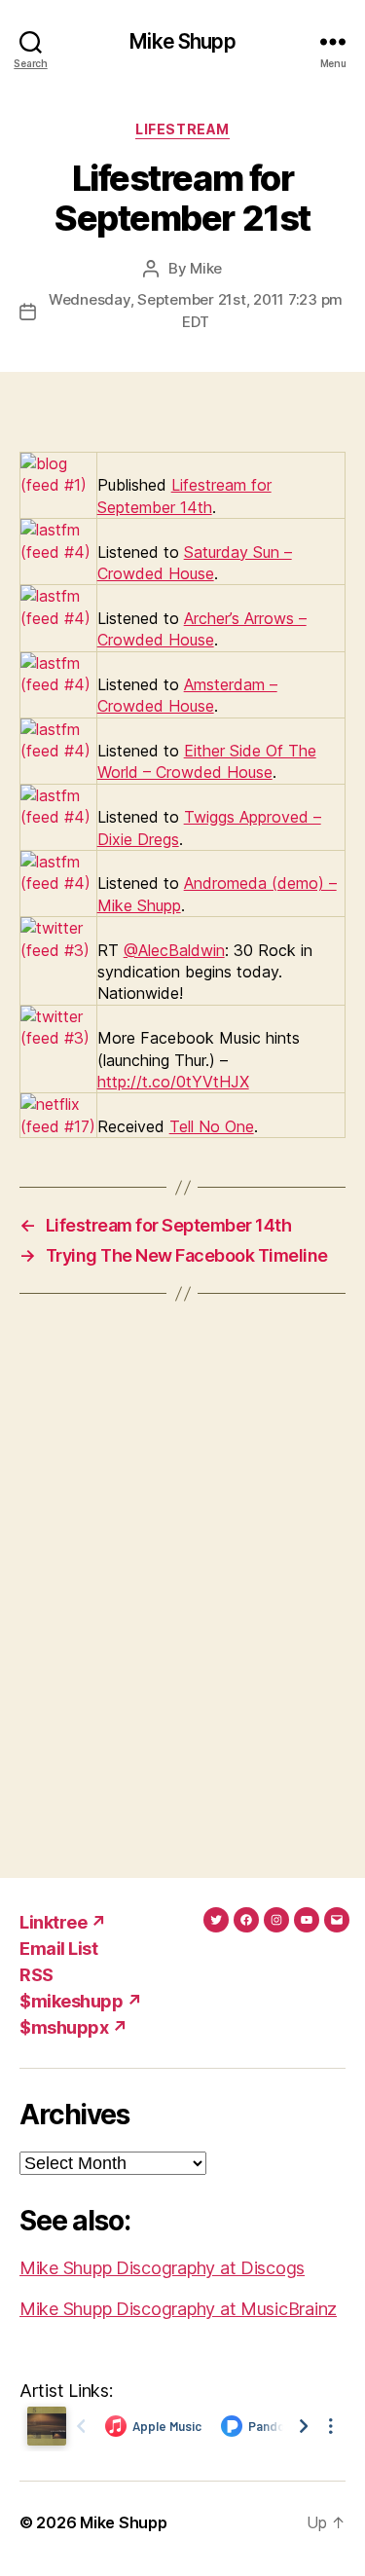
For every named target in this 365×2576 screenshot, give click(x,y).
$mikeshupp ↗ (81, 2001)
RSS (36, 1975)
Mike (206, 268)
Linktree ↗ (63, 1922)
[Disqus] (182, 1586)
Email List (58, 1949)
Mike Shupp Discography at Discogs (162, 2268)
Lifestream (182, 129)
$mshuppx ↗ (73, 2027)
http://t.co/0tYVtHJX (173, 1082)
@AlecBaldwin (174, 950)
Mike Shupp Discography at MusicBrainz (178, 2309)
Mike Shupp (182, 41)
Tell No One (212, 1126)
